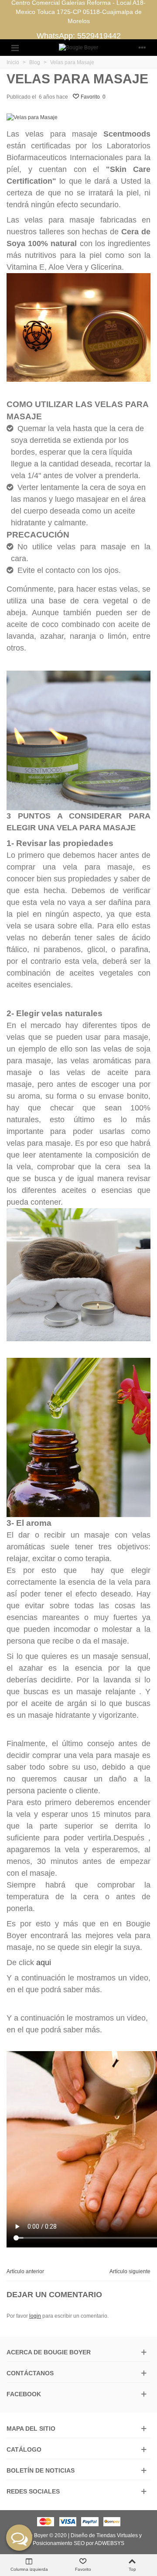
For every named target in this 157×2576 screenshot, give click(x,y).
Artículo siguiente (130, 2271)
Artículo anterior (25, 2271)
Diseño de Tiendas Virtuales (104, 2535)
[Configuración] (142, 48)
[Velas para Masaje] (32, 117)
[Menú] (15, 48)
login (35, 2316)
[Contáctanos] (19, 2538)
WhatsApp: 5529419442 (79, 36)
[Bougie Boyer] (78, 48)
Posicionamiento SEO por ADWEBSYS (78, 2543)
